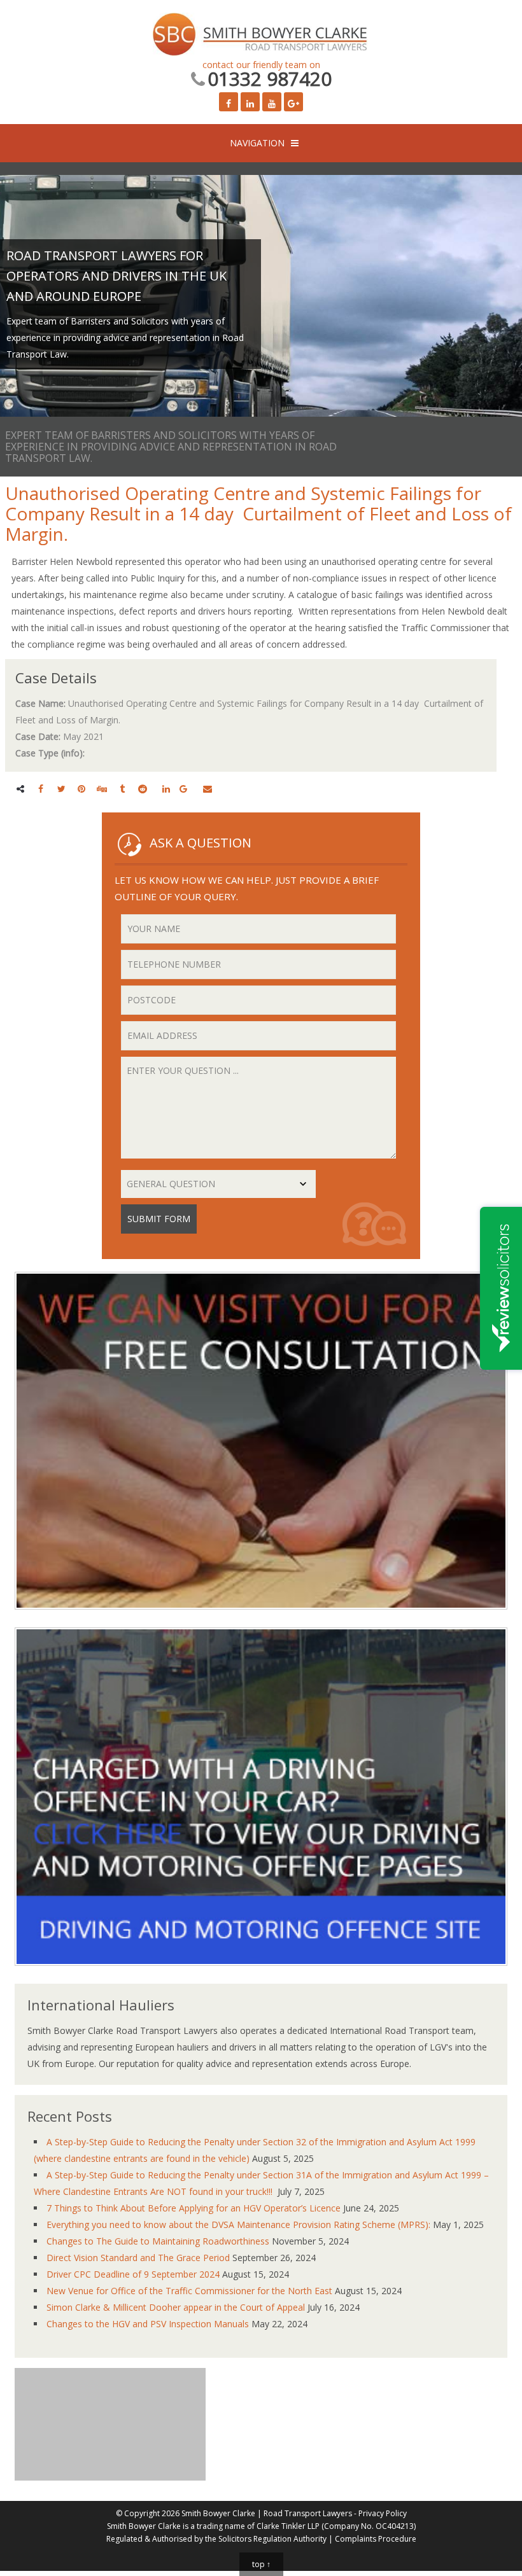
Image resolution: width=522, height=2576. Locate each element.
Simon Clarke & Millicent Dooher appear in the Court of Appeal (176, 2307)
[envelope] (208, 789)
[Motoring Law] (261, 1975)
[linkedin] (166, 789)
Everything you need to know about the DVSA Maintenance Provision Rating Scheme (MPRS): (238, 2224)
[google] (183, 789)
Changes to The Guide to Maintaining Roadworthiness (158, 2241)
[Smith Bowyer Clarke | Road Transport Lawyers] (261, 36)
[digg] (102, 789)
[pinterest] (81, 789)
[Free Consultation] (261, 1619)
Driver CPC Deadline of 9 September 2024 (133, 2274)
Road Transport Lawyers (308, 2513)
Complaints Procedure (376, 2539)
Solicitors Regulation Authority (272, 2539)
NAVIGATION (257, 143)
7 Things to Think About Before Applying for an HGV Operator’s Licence (194, 2208)
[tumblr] (122, 789)
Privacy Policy (383, 2513)
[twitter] (61, 789)
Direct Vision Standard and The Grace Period (138, 2258)
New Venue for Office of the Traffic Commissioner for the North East (189, 2291)
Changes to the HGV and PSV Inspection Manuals (148, 2324)
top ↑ (261, 2564)
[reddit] (143, 789)
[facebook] (41, 789)
